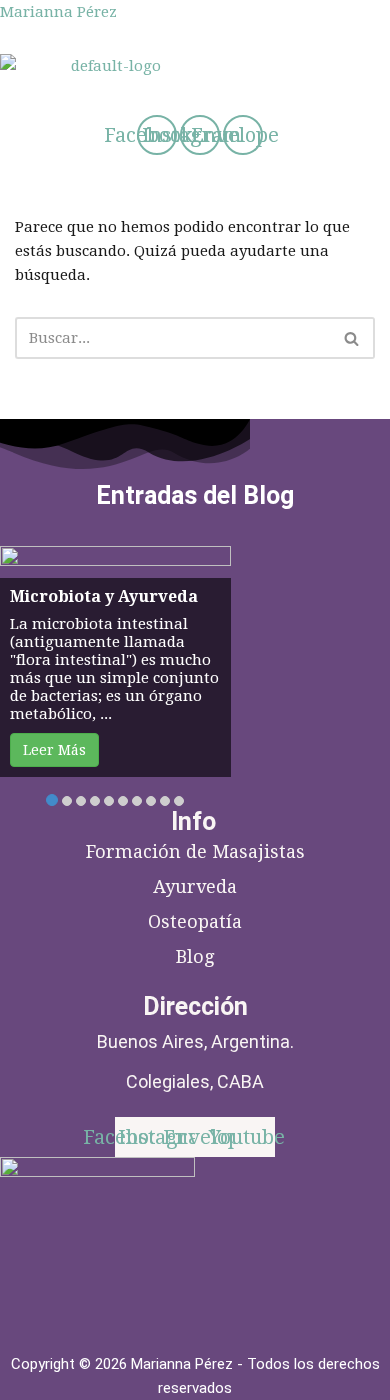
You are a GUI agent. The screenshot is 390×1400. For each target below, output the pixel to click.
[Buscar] (352, 338)
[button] (142, 96)
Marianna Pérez (58, 12)
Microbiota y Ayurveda (104, 596)
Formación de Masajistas (195, 851)
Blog (195, 956)
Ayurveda (195, 886)
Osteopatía (195, 921)
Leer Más (54, 750)
